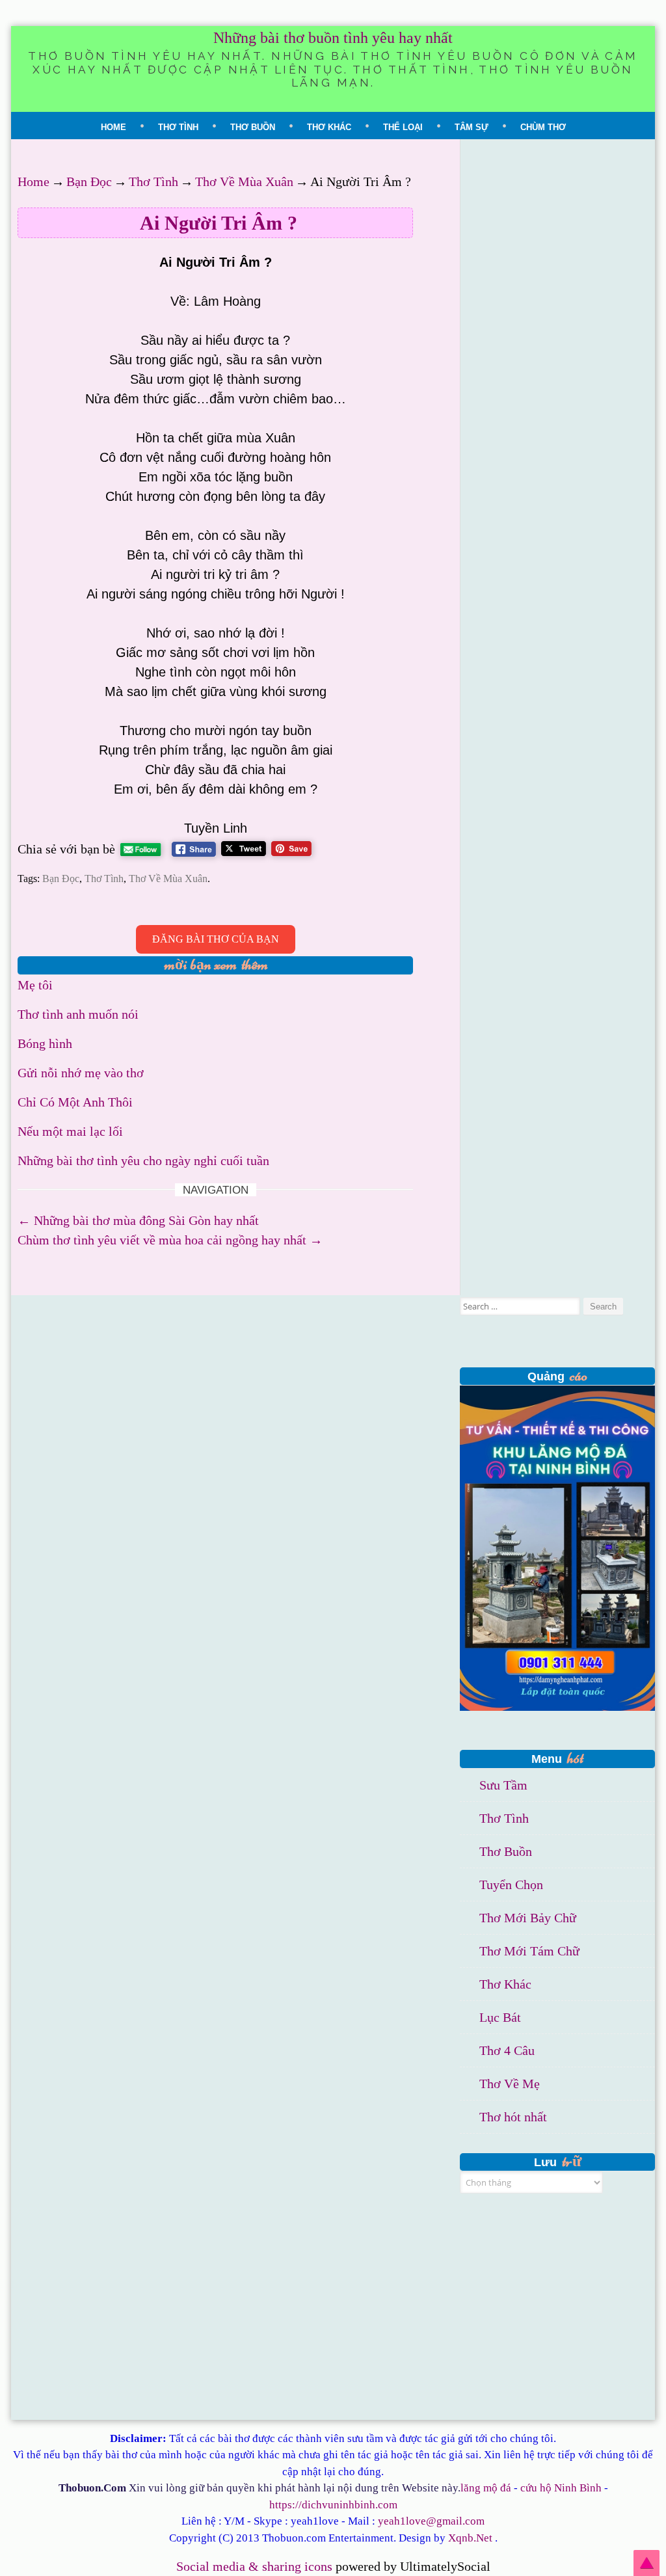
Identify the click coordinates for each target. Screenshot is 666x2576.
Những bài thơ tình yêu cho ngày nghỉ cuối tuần (143, 1161)
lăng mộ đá (486, 2488)
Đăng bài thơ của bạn (216, 939)
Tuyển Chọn (511, 1885)
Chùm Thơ (543, 127)
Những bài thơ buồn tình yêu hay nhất (333, 38)
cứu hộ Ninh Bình (561, 2488)
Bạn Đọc (89, 181)
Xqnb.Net (470, 2538)
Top (646, 2563)
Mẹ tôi (35, 985)
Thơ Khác (329, 127)
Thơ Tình (178, 127)
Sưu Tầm (503, 1785)
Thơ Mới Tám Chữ (529, 1951)
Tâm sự (472, 127)
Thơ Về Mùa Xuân (244, 181)
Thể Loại (403, 127)
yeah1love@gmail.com (431, 2521)
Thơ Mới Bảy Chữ (528, 1918)
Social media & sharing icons (256, 2566)
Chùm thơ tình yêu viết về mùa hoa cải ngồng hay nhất (170, 1240)
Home (113, 127)
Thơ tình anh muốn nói (78, 1014)
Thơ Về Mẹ (510, 2084)
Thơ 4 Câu (507, 2050)
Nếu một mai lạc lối (70, 1131)
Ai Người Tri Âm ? (219, 223)
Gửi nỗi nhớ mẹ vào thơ (81, 1073)
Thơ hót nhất (513, 2117)
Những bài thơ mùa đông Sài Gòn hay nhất (138, 1220)
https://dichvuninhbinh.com (333, 2505)
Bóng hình (45, 1043)
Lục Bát (500, 2017)
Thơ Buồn (253, 127)
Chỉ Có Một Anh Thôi (75, 1102)
